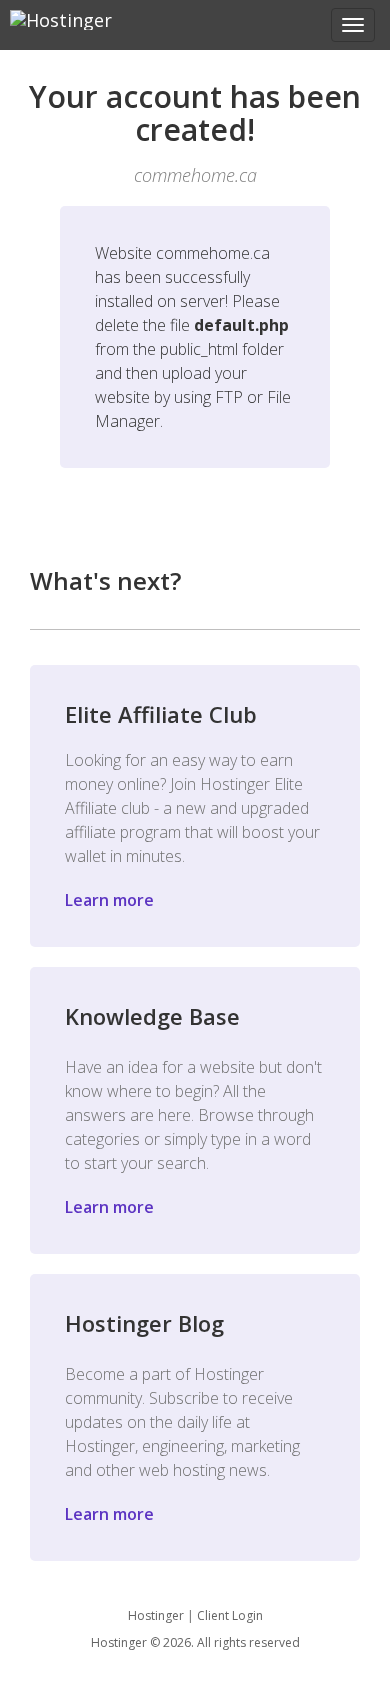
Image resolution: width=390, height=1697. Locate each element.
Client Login (230, 1615)
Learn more (109, 900)
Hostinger (156, 1615)
